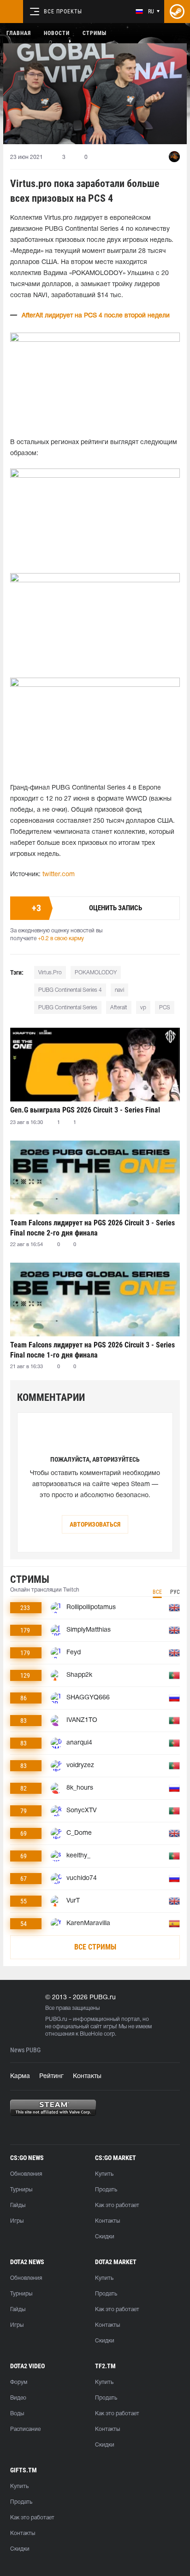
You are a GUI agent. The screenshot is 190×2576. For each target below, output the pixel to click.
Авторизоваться (95, 1524)
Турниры (21, 2190)
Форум (19, 2382)
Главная (19, 33)
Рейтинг (51, 2076)
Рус (175, 1592)
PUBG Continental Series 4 (70, 990)
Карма (20, 2076)
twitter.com (59, 875)
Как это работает (117, 2205)
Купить (104, 2174)
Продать (106, 2190)
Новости (57, 33)
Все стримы (95, 1947)
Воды (17, 2414)
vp (143, 1008)
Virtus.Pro (50, 973)
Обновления (26, 2174)
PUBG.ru (56, 2019)
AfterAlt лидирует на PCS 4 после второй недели (96, 316)
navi (119, 990)
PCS (165, 1008)
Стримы (95, 33)
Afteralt (119, 1008)
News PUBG (25, 2050)
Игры (17, 2221)
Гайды (18, 2205)
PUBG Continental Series (68, 1008)
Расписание (25, 2429)
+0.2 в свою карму (61, 939)
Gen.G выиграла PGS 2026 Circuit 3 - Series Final (85, 1110)
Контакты (87, 2076)
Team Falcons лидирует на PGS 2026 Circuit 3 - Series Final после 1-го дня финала (92, 1350)
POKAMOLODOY (96, 973)
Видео (18, 2398)
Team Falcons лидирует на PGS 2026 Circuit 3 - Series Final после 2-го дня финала (92, 1228)
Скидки (105, 2237)
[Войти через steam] (177, 12)
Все (157, 1592)
